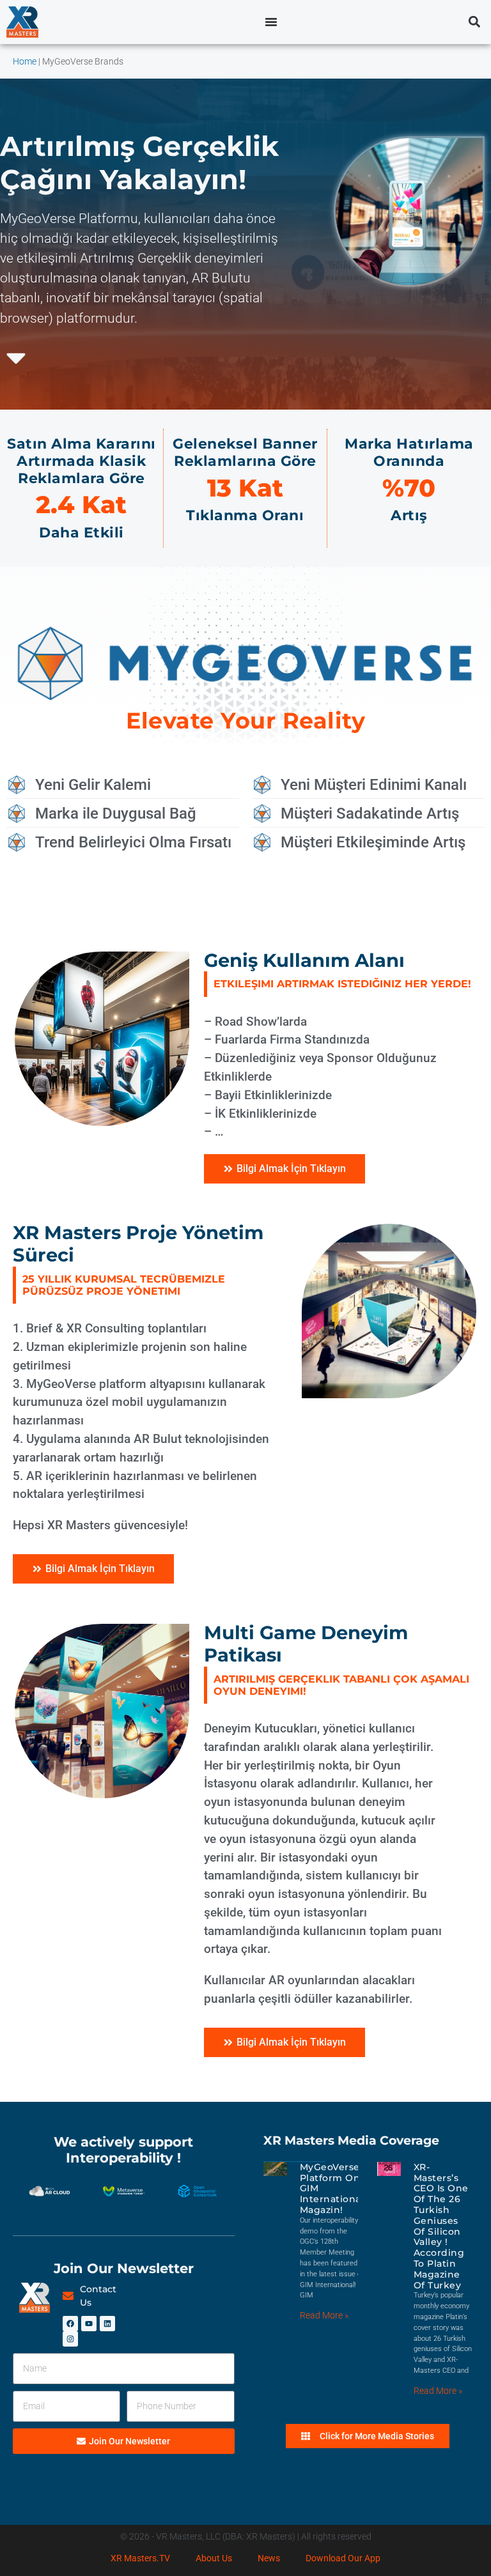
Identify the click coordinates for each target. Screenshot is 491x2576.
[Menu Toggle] (271, 22)
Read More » (324, 2315)
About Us (214, 2558)
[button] (474, 22)
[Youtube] (89, 2324)
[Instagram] (70, 2339)
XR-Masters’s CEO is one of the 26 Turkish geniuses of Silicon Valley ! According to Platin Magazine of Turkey (441, 2226)
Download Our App (343, 2558)
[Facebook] (70, 2324)
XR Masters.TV (140, 2558)
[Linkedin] (107, 2324)
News (269, 2558)
